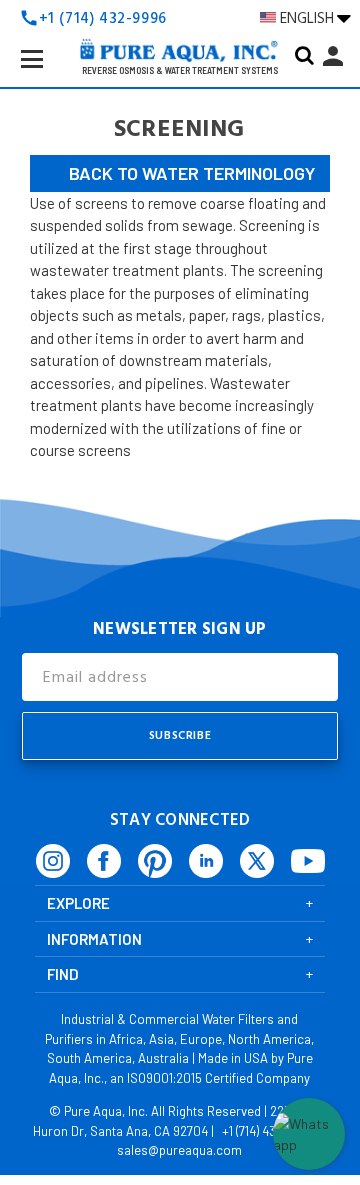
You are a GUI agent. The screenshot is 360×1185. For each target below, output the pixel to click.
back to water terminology (192, 173)
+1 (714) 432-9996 (269, 1131)
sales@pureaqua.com (179, 1150)
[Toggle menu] (48, 75)
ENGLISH (308, 18)
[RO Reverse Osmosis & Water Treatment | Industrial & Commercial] (180, 20)
